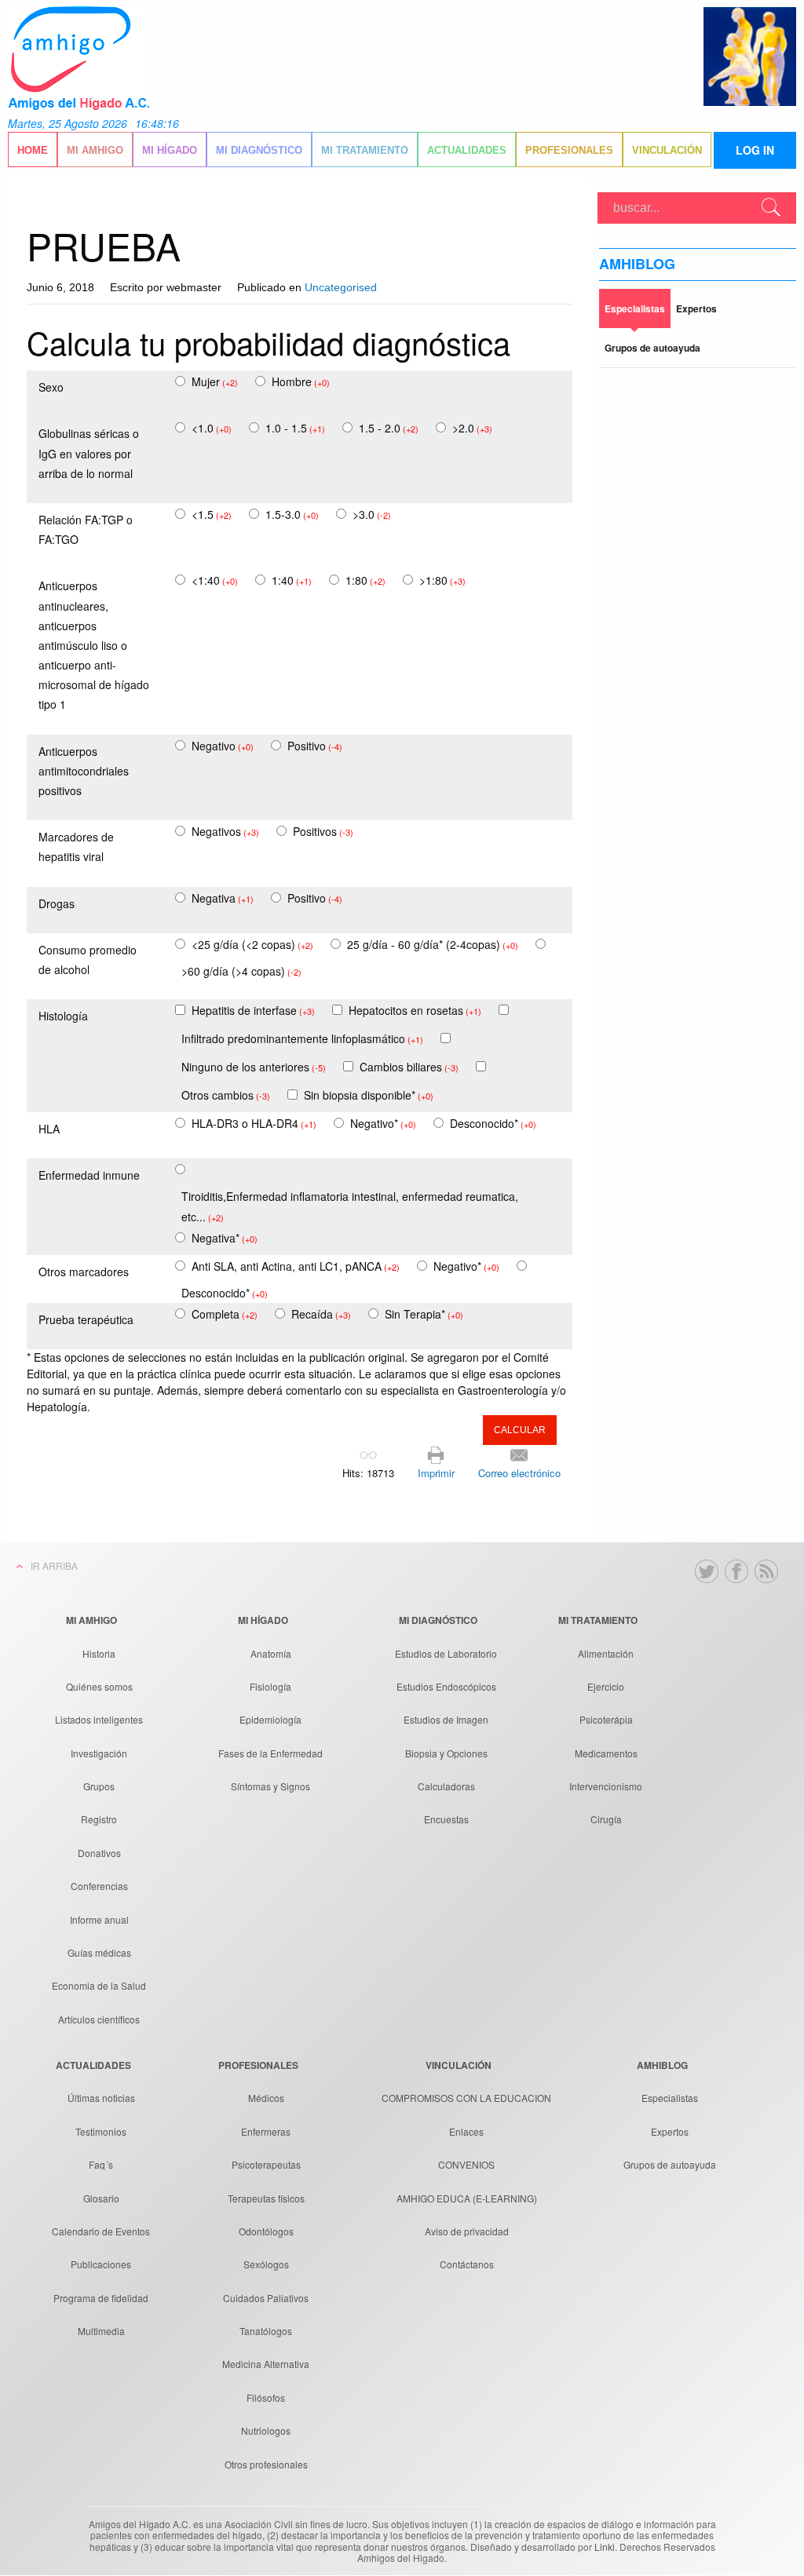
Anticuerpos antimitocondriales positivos (84, 771)
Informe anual (99, 1919)
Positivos (323, 831)
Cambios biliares (409, 1067)
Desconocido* (493, 1123)
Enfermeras (266, 2131)
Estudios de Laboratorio (446, 1653)
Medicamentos (606, 1753)
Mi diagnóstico (259, 150)
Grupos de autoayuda (670, 2164)
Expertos (670, 2131)
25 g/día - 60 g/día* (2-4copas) (433, 944)
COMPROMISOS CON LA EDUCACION (466, 2098)
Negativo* (383, 1123)
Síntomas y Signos (270, 1786)
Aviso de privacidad (467, 2231)
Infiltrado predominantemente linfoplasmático (302, 1038)
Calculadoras (446, 1786)
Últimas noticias (101, 2098)
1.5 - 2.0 (389, 428)
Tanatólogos (266, 2331)
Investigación (99, 1753)
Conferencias (99, 1886)
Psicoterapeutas (266, 2164)
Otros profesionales (266, 2464)
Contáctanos (467, 2264)
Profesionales (569, 150)
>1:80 (442, 580)
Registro (99, 1819)
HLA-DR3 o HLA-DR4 (254, 1123)
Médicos (266, 2098)
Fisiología (270, 1686)
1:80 (365, 580)
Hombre (301, 381)
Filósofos (266, 2397)
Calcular (520, 1430)
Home (33, 150)
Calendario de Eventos (101, 2231)
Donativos (99, 1853)
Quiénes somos (99, 1686)
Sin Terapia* (424, 1314)
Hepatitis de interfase (253, 1010)
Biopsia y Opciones (446, 1753)
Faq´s (101, 2164)
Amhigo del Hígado (79, 57)
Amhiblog (637, 264)
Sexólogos (266, 2264)
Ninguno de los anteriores (254, 1067)
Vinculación (667, 150)
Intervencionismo (606, 1786)
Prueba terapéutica (86, 1319)
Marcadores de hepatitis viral (76, 847)
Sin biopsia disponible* (369, 1095)
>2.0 (472, 428)
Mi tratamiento (365, 150)
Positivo (315, 746)
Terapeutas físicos (266, 2198)
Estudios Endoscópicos (446, 1686)
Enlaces (466, 2131)
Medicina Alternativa (266, 2364)
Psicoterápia (606, 1719)
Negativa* (225, 1238)
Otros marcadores (84, 1272)
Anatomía (271, 1653)
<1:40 (215, 580)
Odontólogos (266, 2231)
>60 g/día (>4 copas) (241, 971)
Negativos (225, 831)
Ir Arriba (54, 1565)
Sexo (51, 387)
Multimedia (101, 2331)
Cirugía (606, 1819)
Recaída (321, 1314)
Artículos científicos (99, 2019)
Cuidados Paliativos (266, 2298)
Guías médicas (99, 1952)
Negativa (223, 898)
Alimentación (606, 1653)
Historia (99, 1653)
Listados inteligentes (99, 1719)
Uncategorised (341, 287)
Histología (63, 1016)
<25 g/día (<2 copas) (252, 944)
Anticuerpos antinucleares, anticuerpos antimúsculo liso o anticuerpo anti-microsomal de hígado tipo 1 (94, 645)
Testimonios (101, 2131)
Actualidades (467, 150)
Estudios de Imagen (446, 1719)
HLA (49, 1129)
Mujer (215, 381)
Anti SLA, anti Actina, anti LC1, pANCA (296, 1266)
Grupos (99, 1786)
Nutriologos (266, 2430)
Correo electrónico (519, 1473)
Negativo (223, 746)
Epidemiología (270, 1719)
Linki (605, 2547)
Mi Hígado (170, 150)
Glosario (101, 2198)
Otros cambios (226, 1095)
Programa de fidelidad (101, 2298)
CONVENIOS (466, 2164)
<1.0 (212, 428)
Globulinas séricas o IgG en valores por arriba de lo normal (89, 453)
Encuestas (446, 1819)
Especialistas (670, 2098)
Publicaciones (101, 2264)
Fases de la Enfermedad (270, 1753)
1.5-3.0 (292, 514)
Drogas (57, 903)
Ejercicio (606, 1686)
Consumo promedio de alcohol (88, 960)
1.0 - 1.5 (295, 428)
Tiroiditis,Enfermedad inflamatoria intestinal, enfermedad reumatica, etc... (350, 1206)
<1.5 (212, 514)
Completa (225, 1314)
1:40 (292, 580)
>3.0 (372, 514)
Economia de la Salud (99, 1985)
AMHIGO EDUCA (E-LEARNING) (467, 2198)
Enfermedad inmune (89, 1175)
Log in (755, 150)
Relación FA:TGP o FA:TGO (86, 529)
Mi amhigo (95, 150)
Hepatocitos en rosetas (415, 1010)
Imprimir (436, 1473)
